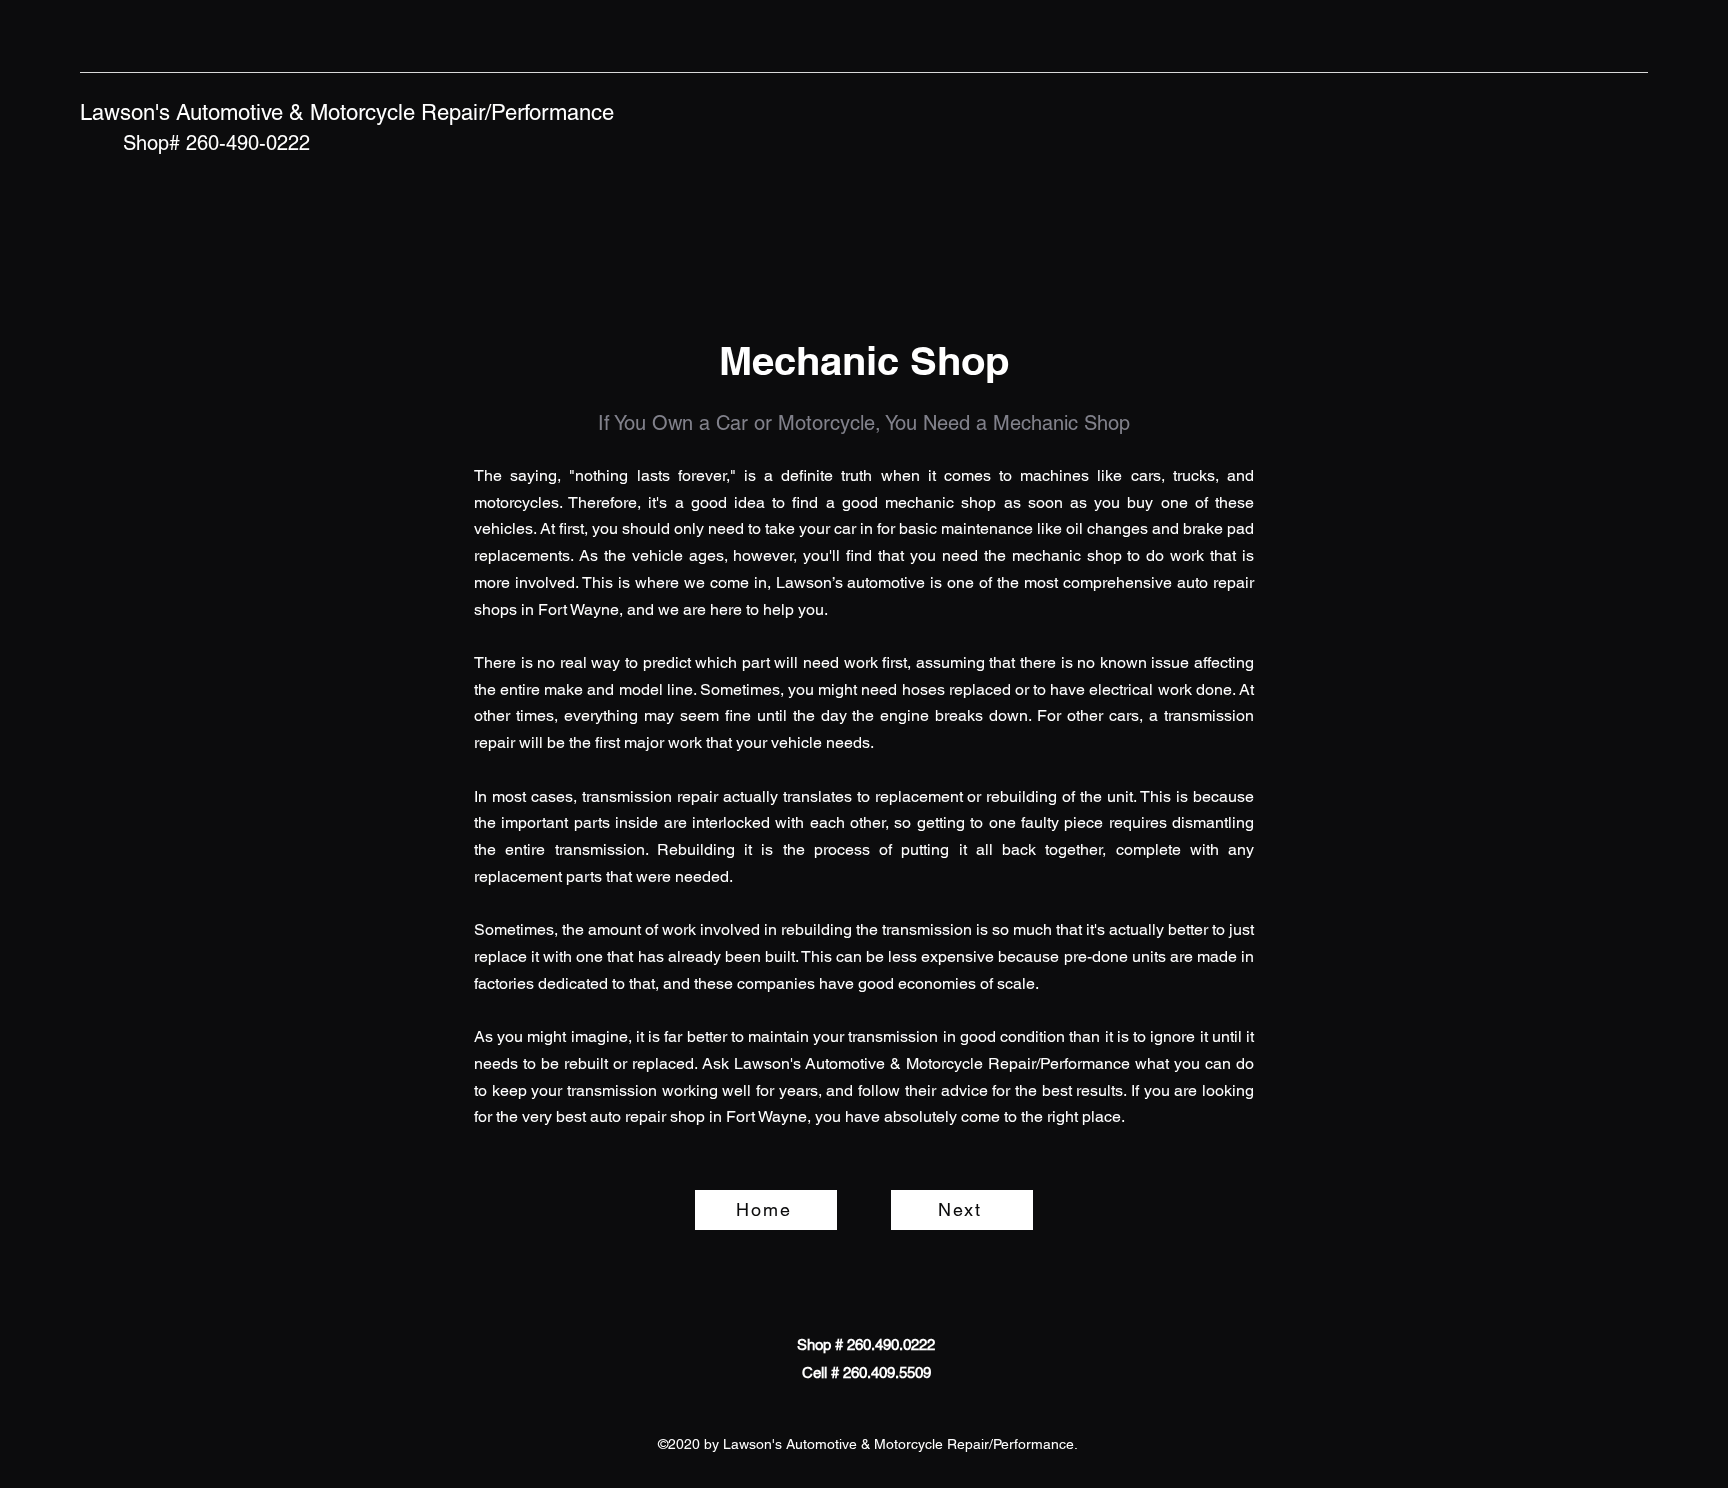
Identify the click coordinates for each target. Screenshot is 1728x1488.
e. (1032, 983)
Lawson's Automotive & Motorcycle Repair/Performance (347, 112)
